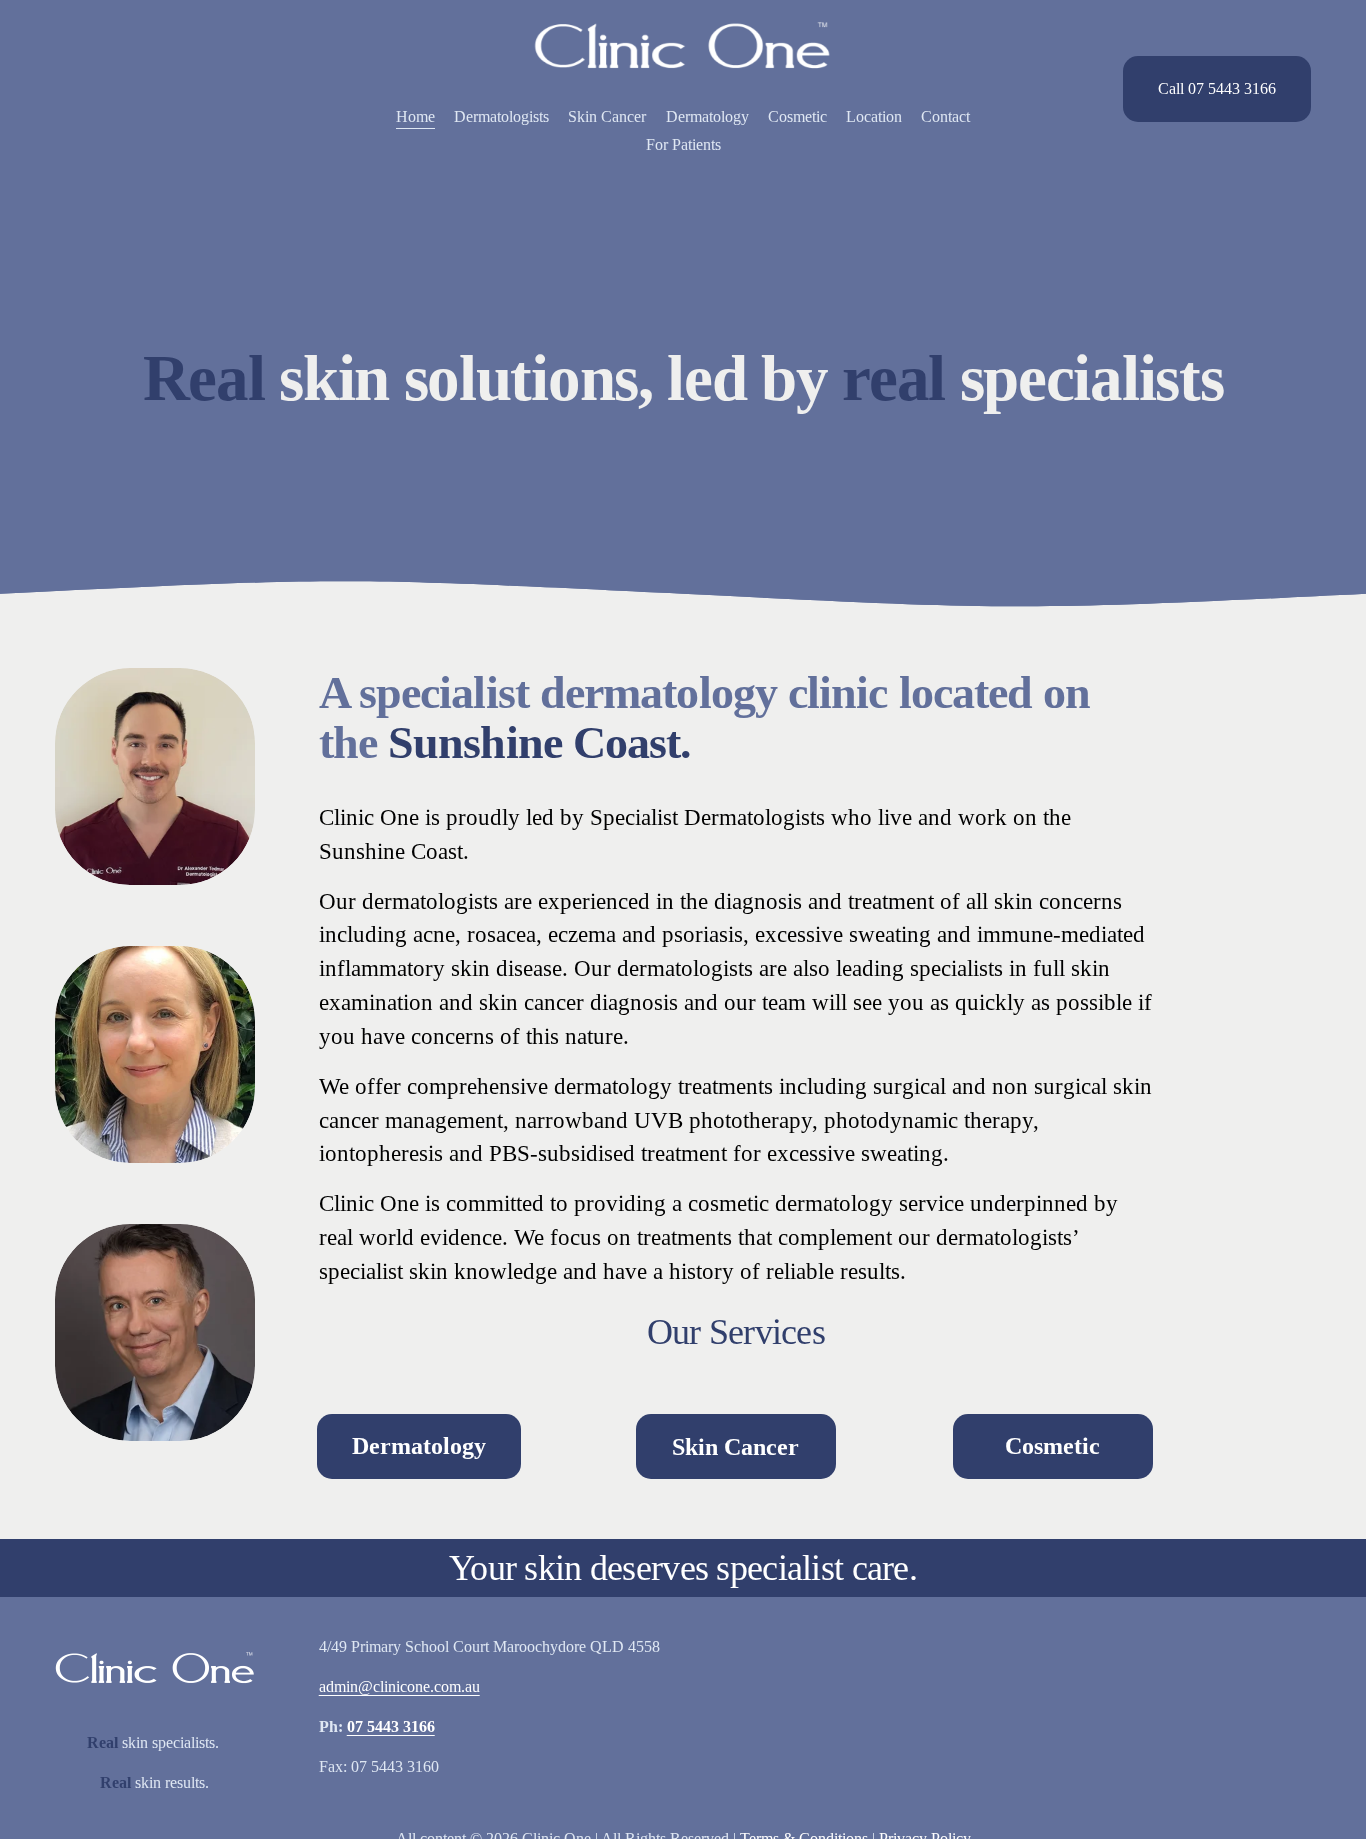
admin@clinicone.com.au (399, 1686)
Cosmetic (797, 116)
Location (874, 116)
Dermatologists (501, 116)
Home (415, 116)
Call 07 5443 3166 (1217, 88)
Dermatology (707, 116)
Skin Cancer (607, 116)
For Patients (683, 144)
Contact (945, 116)
